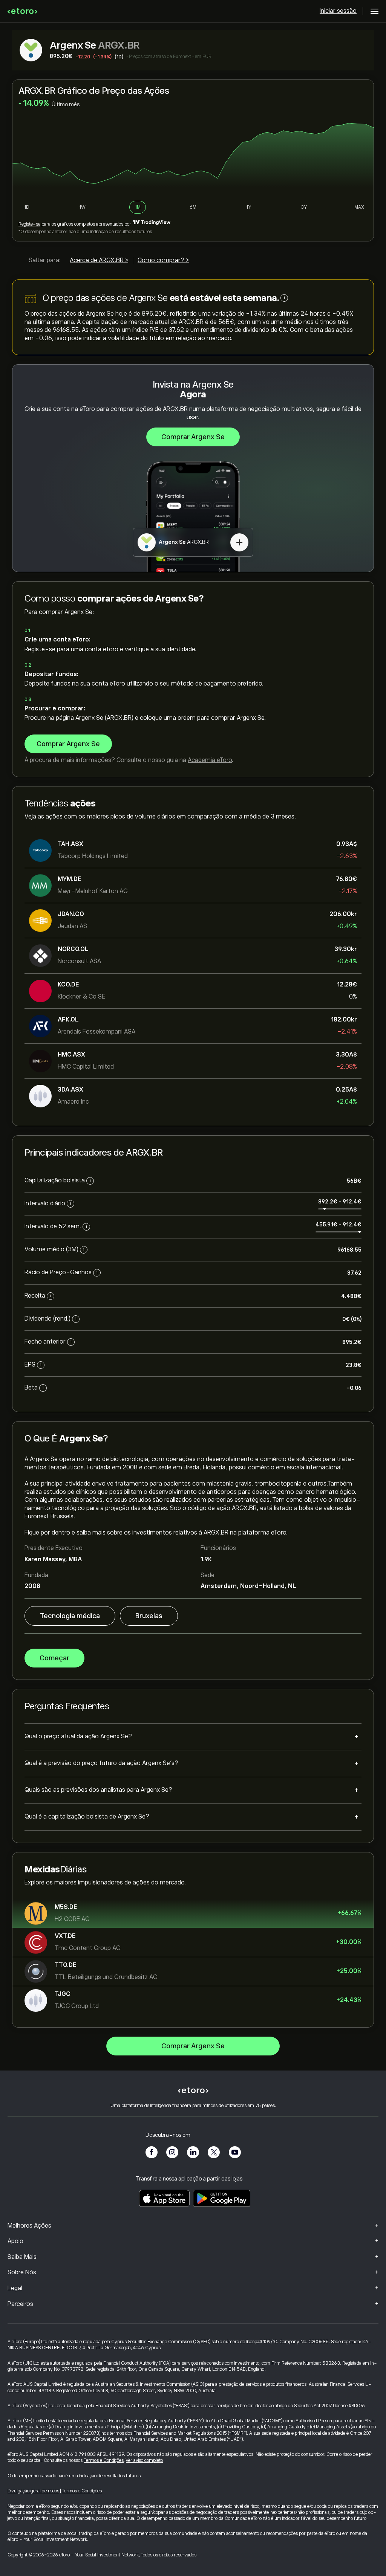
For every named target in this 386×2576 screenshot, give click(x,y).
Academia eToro (210, 760)
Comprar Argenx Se (193, 437)
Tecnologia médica (70, 1616)
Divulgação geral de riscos (33, 2491)
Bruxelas (149, 1616)
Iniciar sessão (338, 11)
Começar (54, 1658)
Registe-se (29, 224)
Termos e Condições (104, 2460)
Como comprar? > (163, 260)
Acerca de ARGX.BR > (99, 260)
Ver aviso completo (144, 2460)
